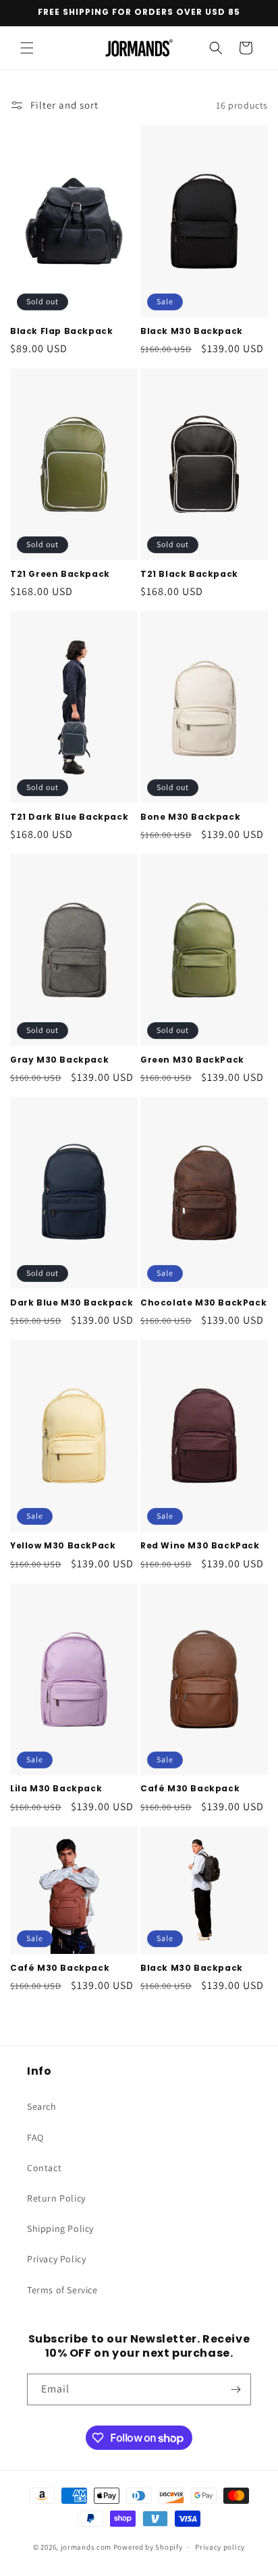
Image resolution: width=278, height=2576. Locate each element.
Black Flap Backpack (61, 331)
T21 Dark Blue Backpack (69, 817)
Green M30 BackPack (192, 1060)
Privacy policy (220, 2547)
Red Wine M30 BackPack (200, 1546)
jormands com (86, 2547)
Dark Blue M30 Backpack (72, 1303)
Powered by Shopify (148, 2547)
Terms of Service (62, 2290)
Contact (44, 2168)
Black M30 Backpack (192, 331)
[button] (27, 48)
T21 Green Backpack (60, 574)
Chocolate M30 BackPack (203, 1303)
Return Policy (56, 2198)
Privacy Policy (56, 2259)
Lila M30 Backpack (56, 1789)
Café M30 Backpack (190, 1789)
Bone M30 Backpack (190, 817)
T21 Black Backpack (189, 574)
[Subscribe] (235, 2389)
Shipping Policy (60, 2229)
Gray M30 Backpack (59, 1060)
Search (42, 2106)
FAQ (35, 2137)
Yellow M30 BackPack (63, 1546)
